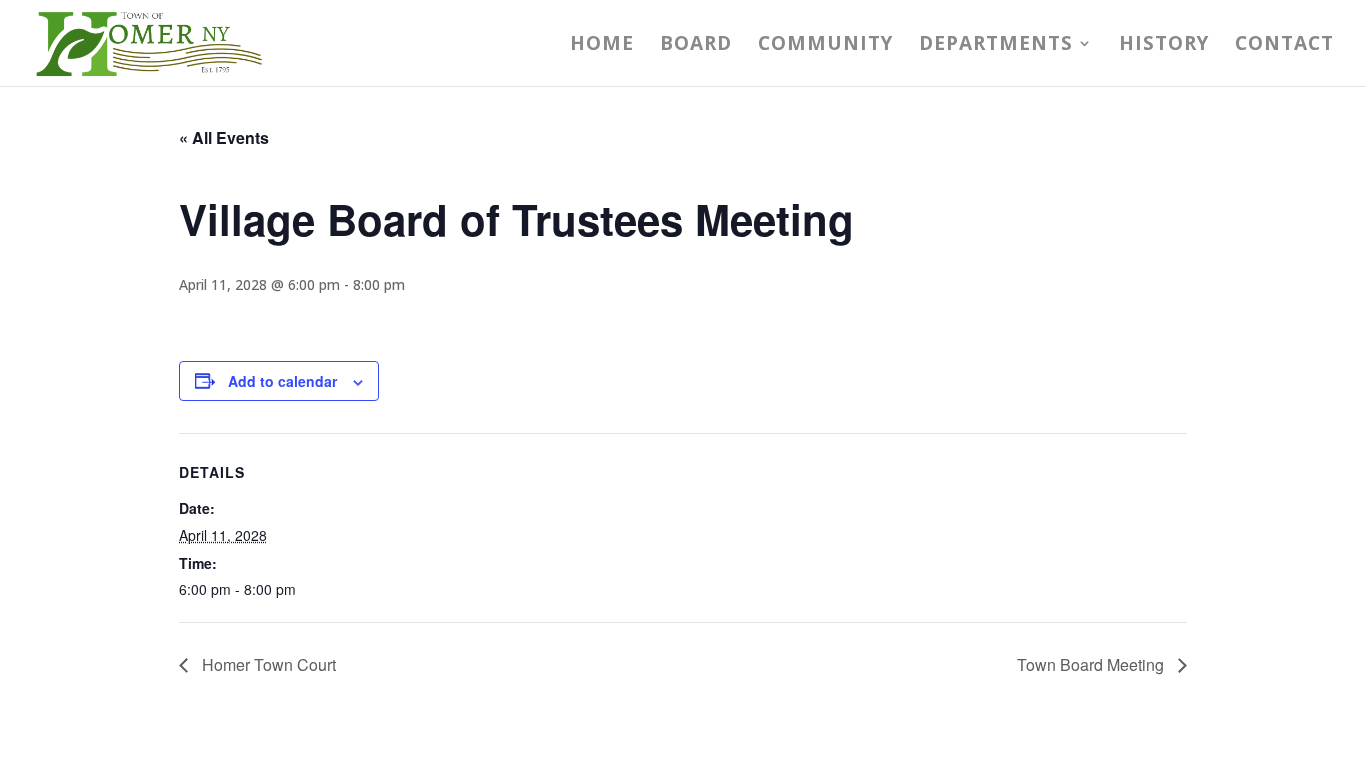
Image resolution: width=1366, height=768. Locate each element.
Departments (996, 46)
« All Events (224, 137)
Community (825, 46)
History (1164, 46)
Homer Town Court (267, 664)
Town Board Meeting (1092, 664)
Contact (1284, 46)
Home (602, 46)
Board (696, 46)
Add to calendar (282, 381)
